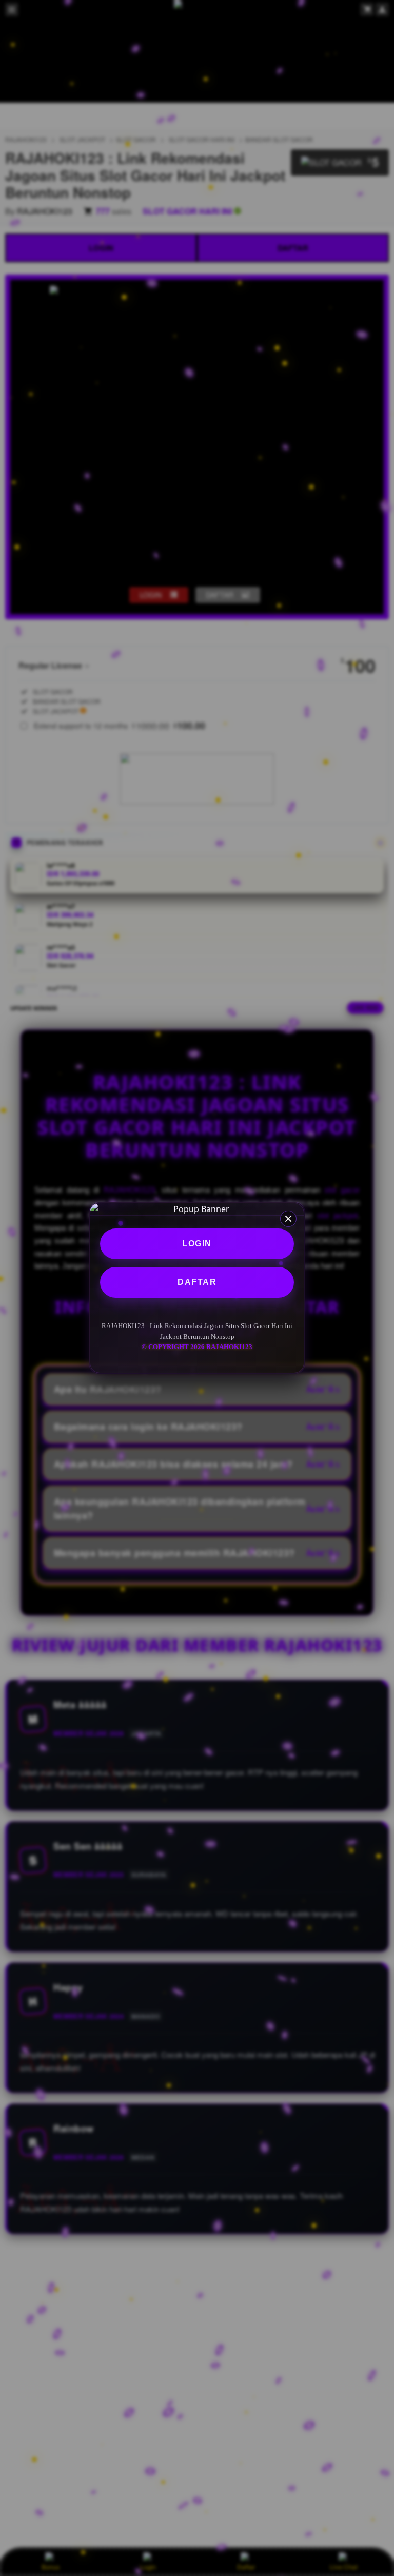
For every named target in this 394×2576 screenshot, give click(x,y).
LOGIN (197, 1244)
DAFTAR (197, 1282)
